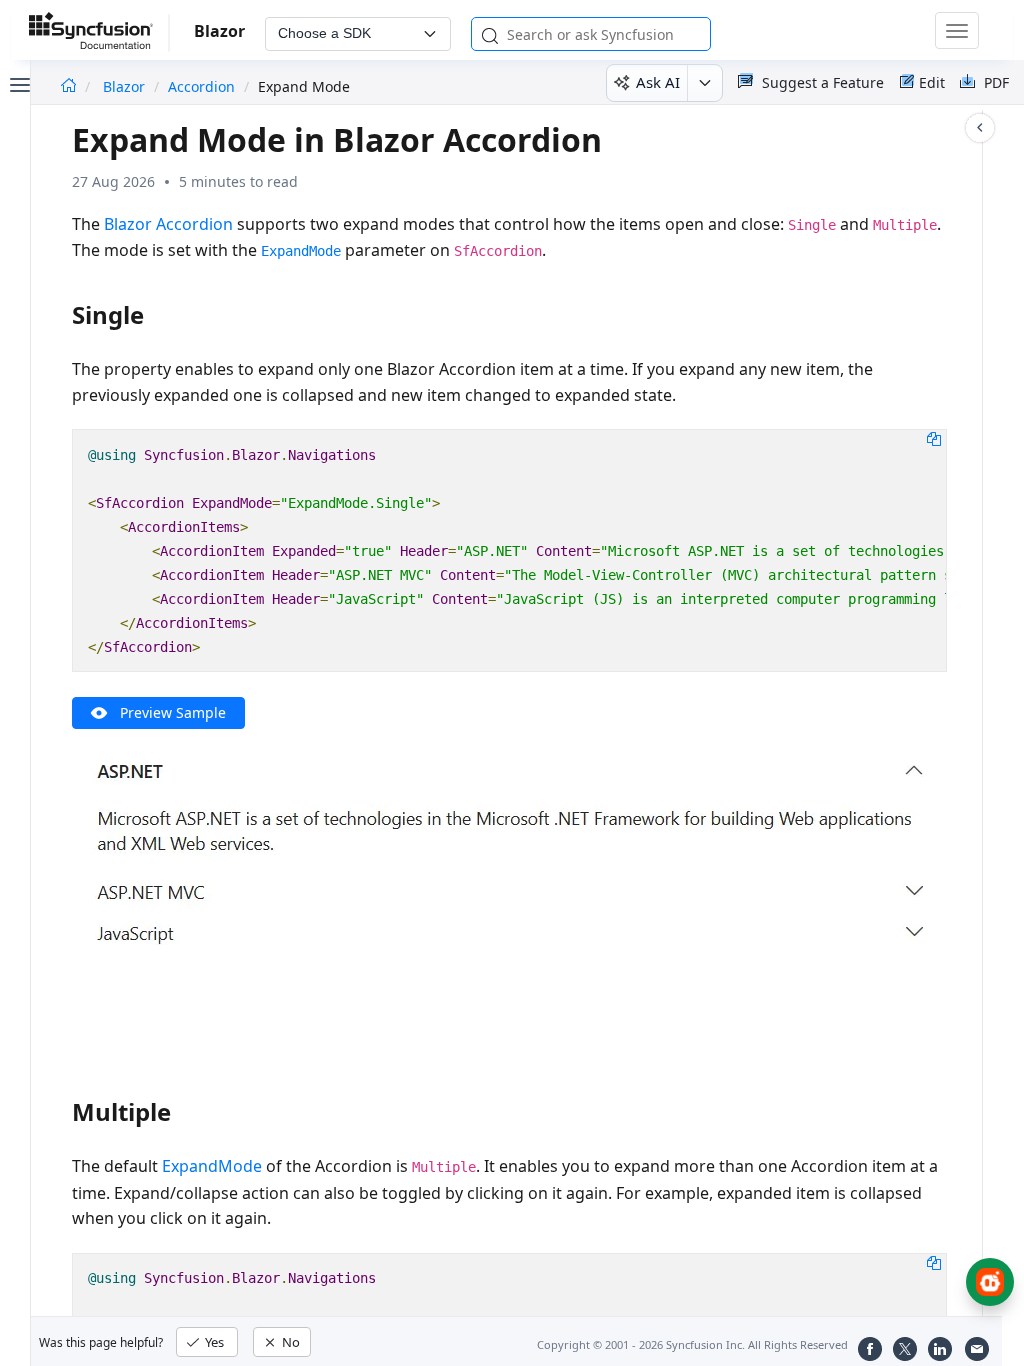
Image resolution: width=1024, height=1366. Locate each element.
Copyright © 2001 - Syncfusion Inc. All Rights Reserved (692, 1344)
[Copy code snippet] (934, 438)
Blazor (126, 86)
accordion (201, 86)
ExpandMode (212, 1166)
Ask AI (658, 82)
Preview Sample (173, 712)
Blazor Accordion (168, 224)
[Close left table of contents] (18, 83)
